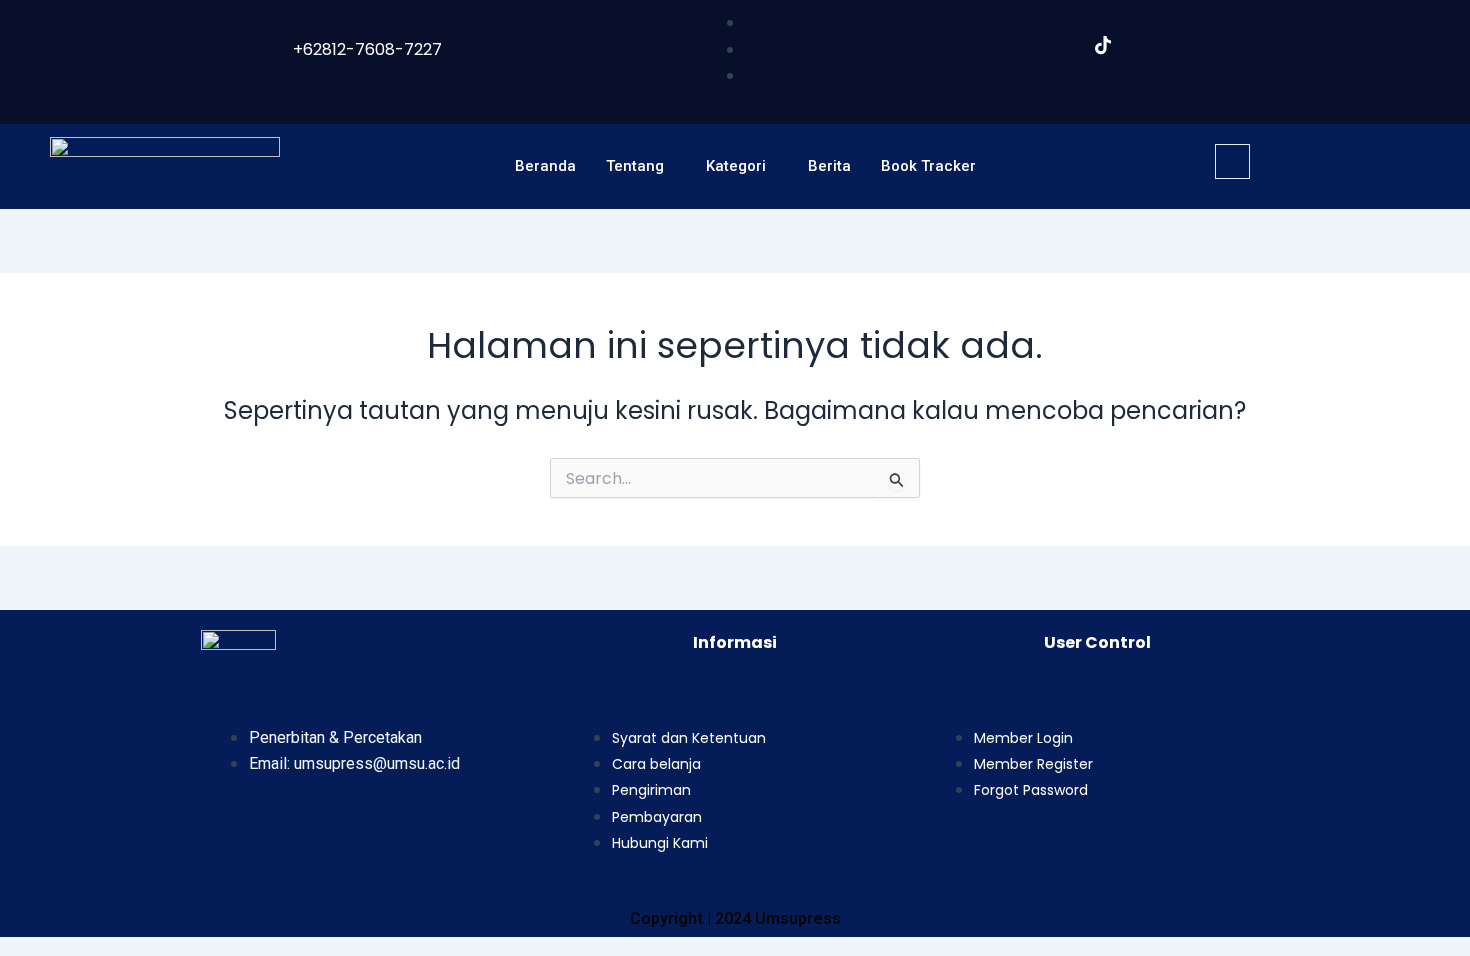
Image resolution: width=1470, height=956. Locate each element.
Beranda (545, 166)
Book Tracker (928, 166)
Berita (829, 166)
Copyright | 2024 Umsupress (735, 918)
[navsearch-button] (1232, 161)
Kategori (736, 166)
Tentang (635, 166)
